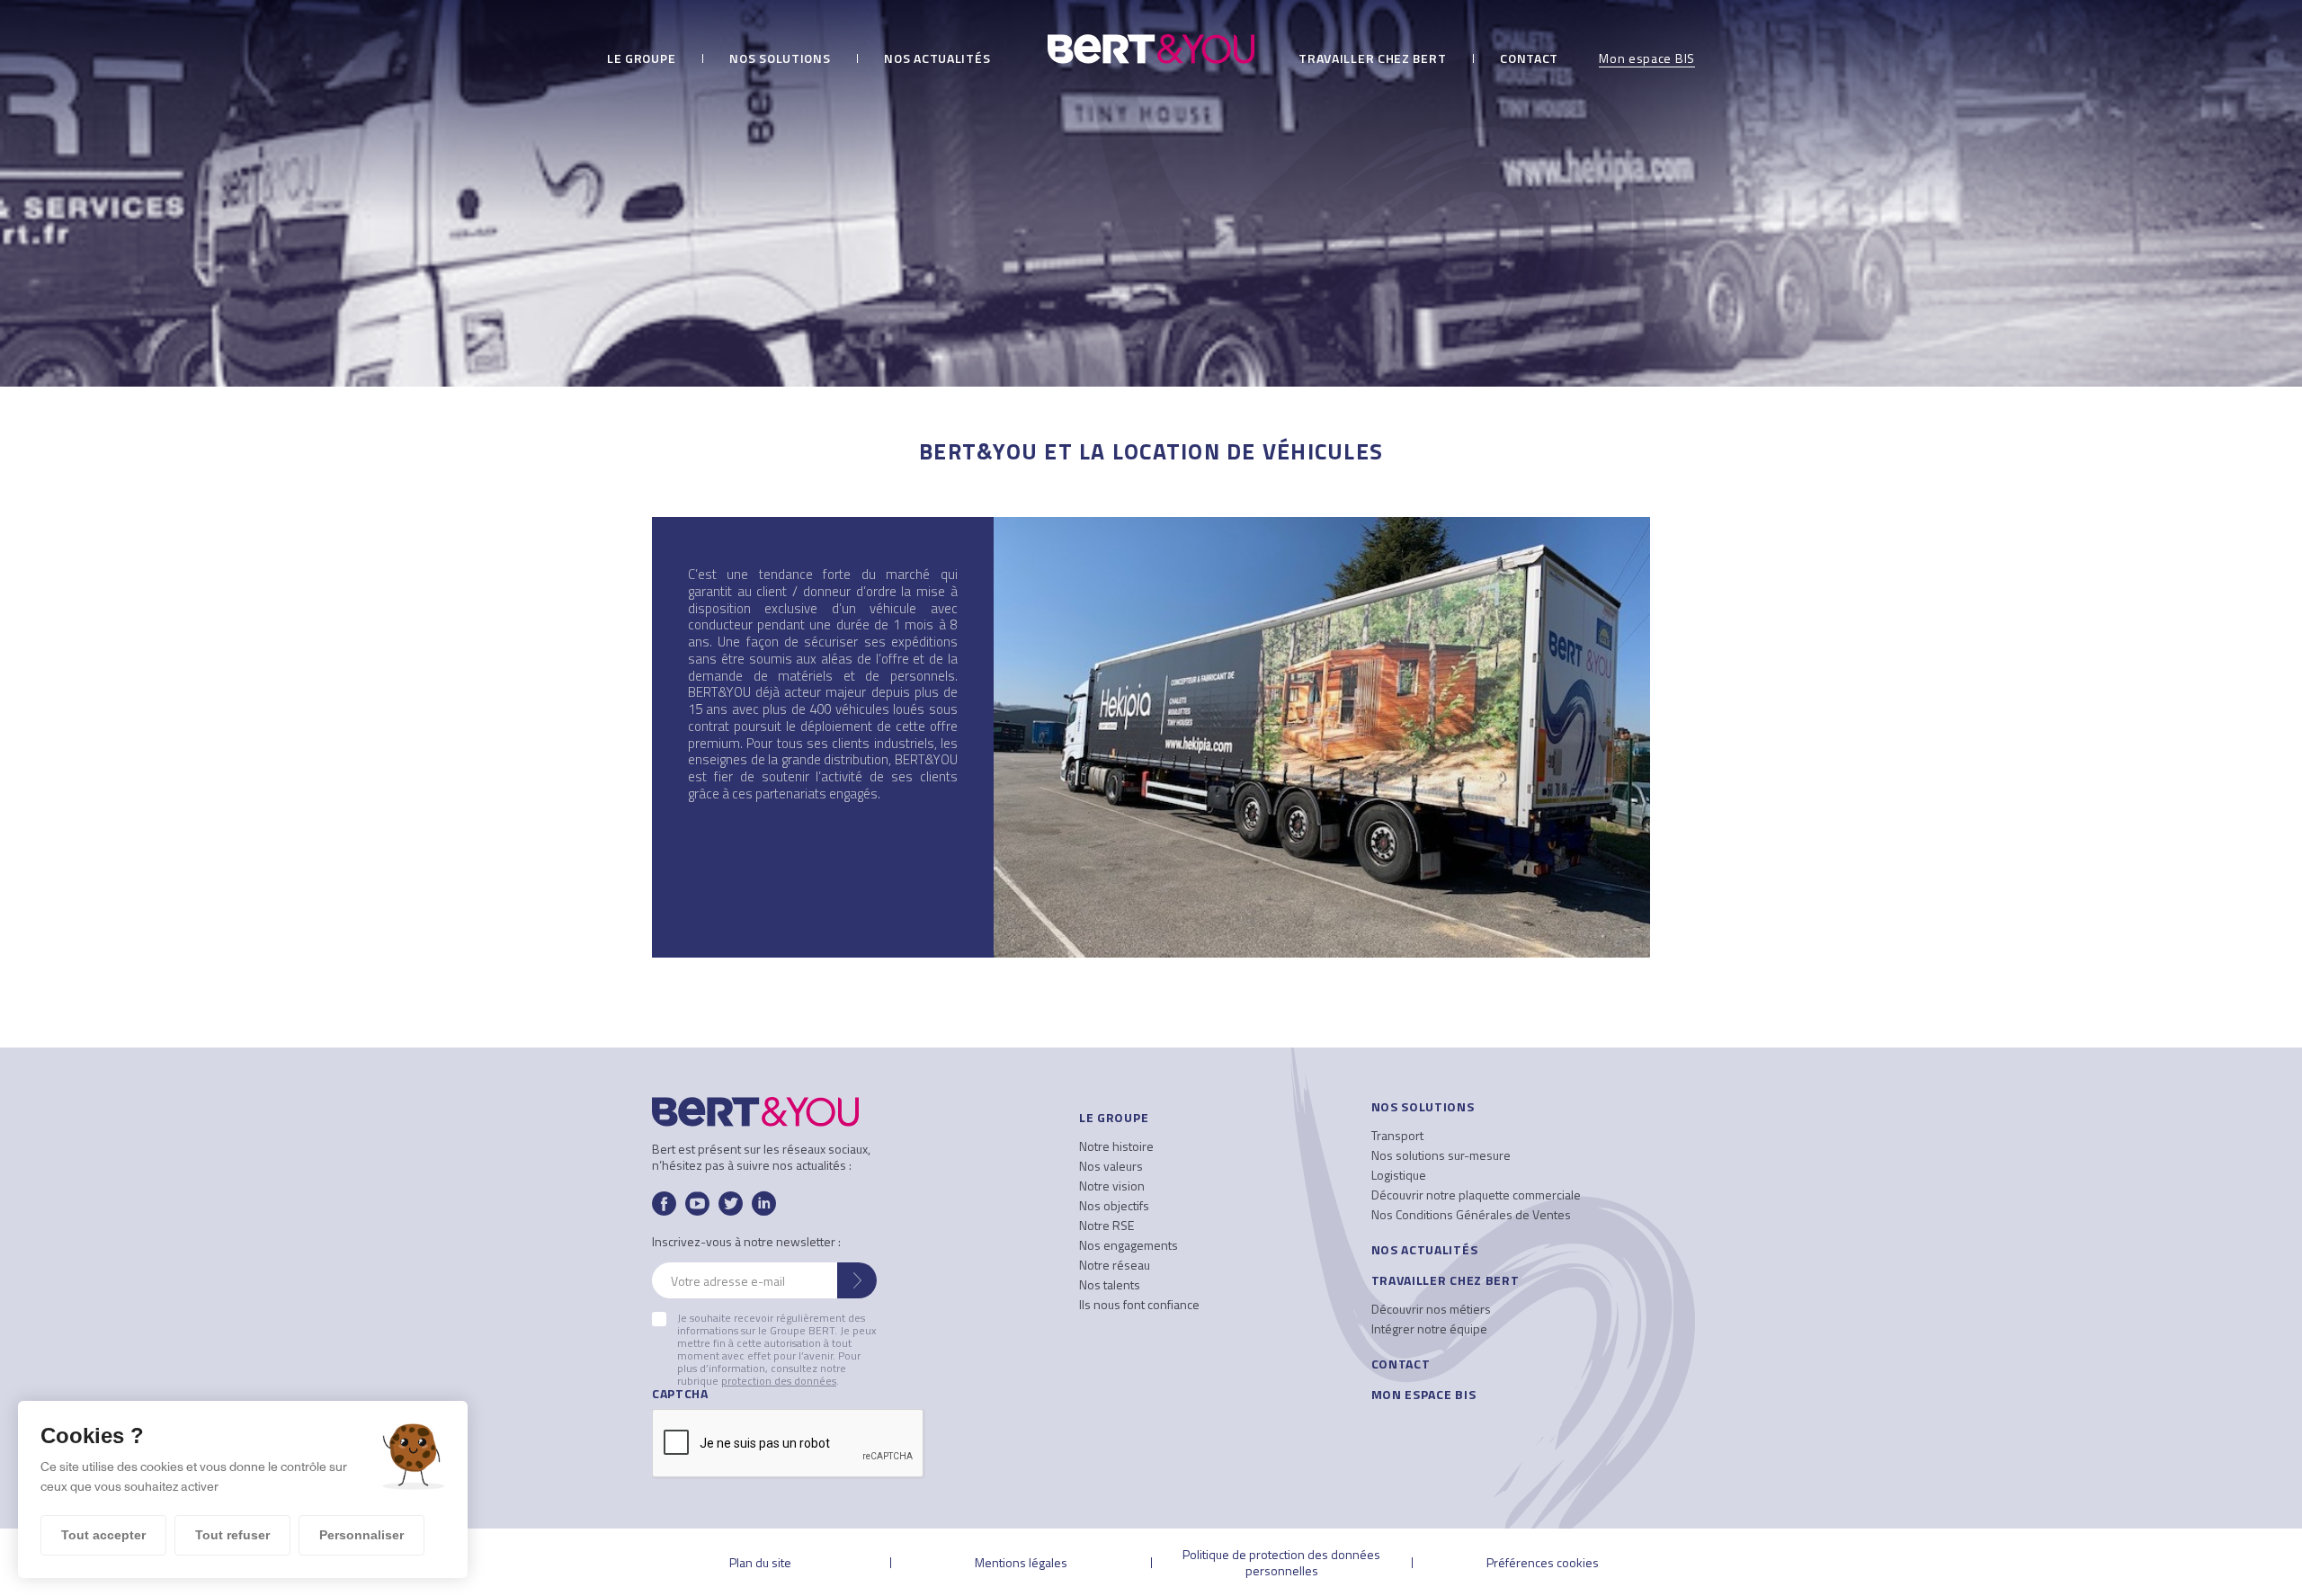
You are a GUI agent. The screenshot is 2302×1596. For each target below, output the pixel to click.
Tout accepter (103, 1535)
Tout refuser (232, 1535)
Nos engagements (1129, 1245)
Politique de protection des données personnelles (1281, 1562)
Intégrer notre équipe (1429, 1329)
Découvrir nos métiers (1431, 1309)
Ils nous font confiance (1139, 1304)
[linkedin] (764, 1204)
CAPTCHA (680, 1394)
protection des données (779, 1381)
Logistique (1399, 1175)
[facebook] (664, 1204)
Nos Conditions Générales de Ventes (1471, 1214)
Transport (1397, 1135)
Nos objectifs (1114, 1205)
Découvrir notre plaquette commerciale (1476, 1195)
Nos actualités (937, 60)
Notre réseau (1115, 1265)
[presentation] (789, 1444)
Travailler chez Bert (1372, 60)
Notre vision (1112, 1186)
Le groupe (641, 60)
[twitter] (731, 1204)
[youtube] (697, 1204)
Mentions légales (1021, 1562)
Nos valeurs (1111, 1166)
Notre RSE (1106, 1225)
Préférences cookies (1543, 1562)
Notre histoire (1116, 1146)
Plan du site (760, 1562)
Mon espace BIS (1647, 60)
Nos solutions (780, 60)
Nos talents (1110, 1284)
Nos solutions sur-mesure (1441, 1155)
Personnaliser (361, 1535)
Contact (1529, 60)
